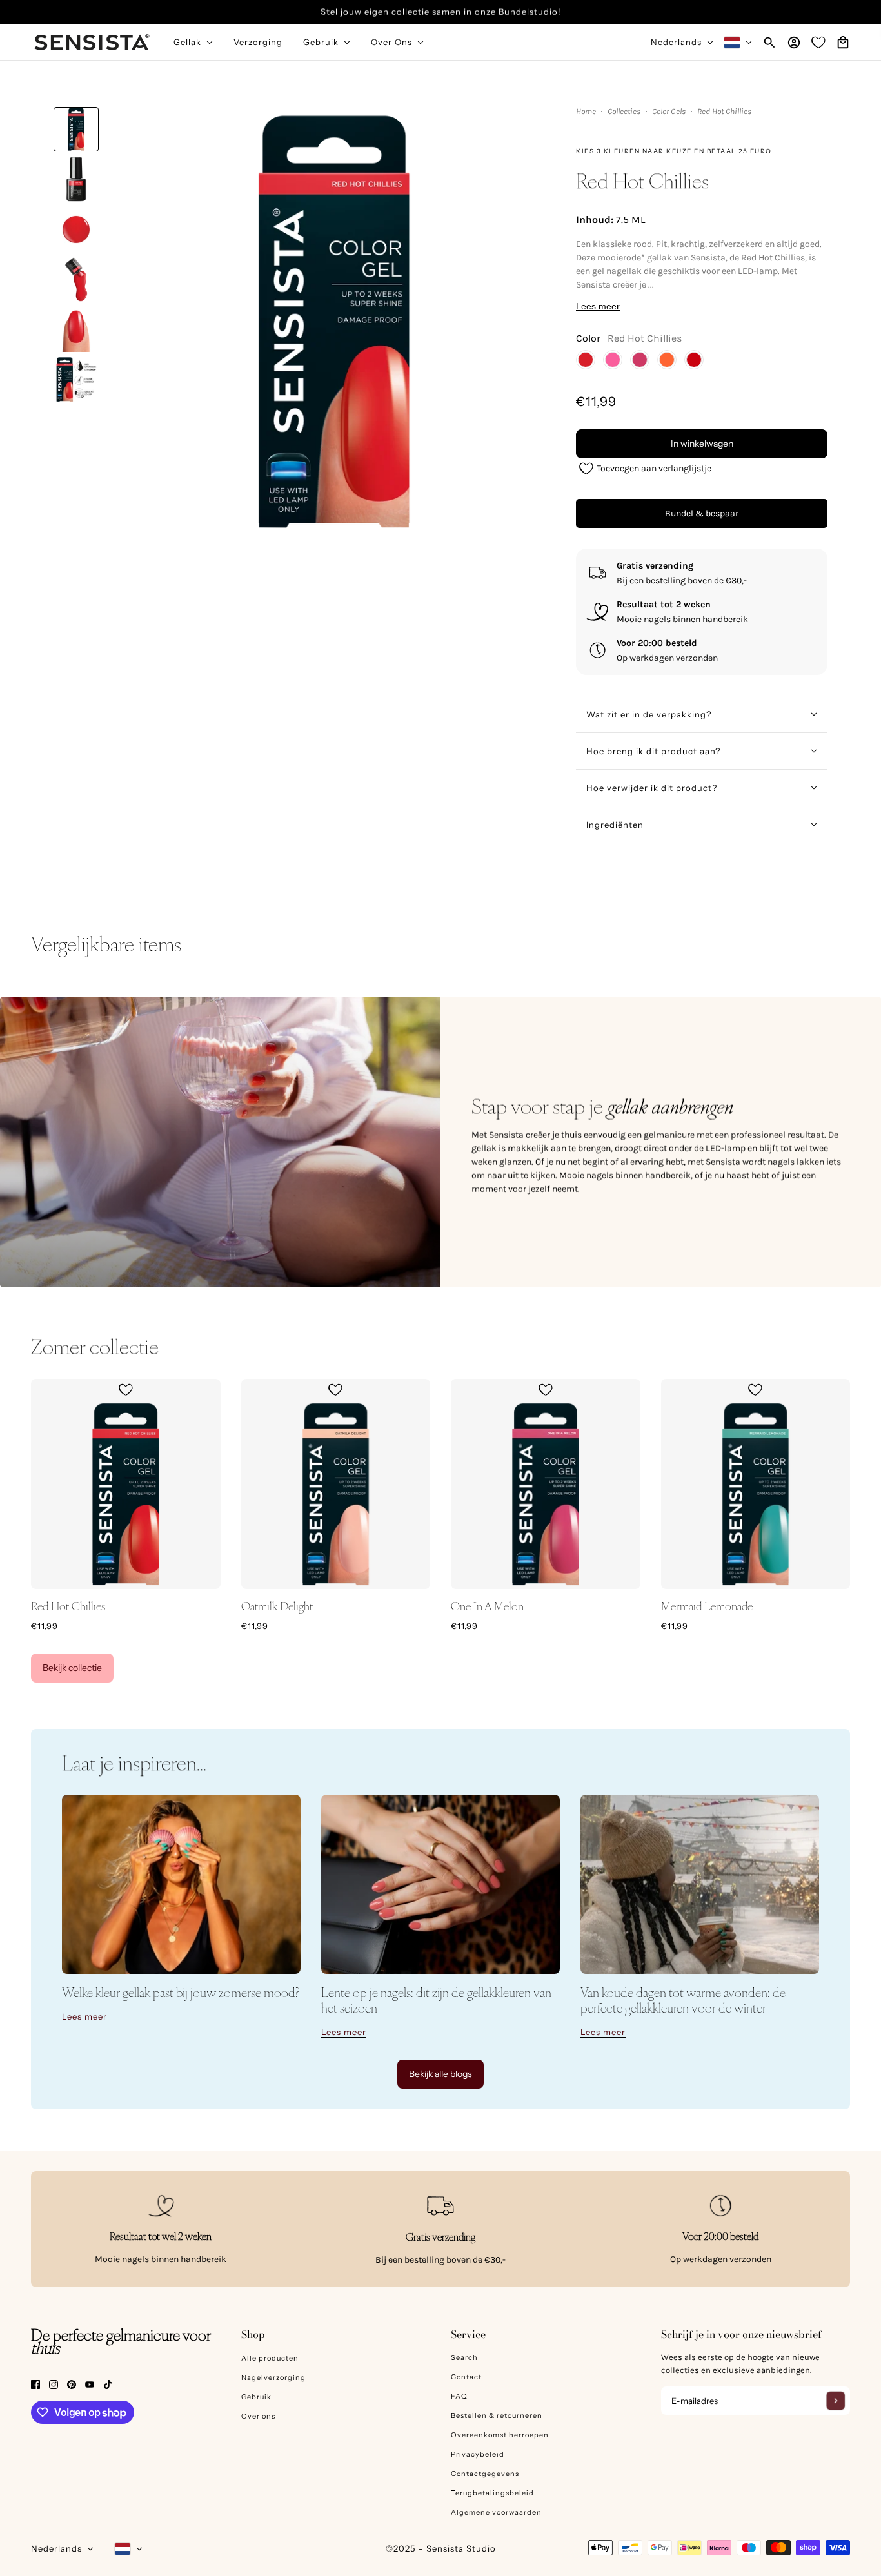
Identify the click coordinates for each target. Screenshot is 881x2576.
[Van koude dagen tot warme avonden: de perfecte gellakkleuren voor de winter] (700, 1884)
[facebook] (35, 2384)
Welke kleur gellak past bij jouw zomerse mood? (181, 1992)
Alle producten (270, 2358)
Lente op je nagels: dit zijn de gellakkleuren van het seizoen (436, 2000)
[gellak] (181, 1884)
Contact (466, 2377)
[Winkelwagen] (843, 43)
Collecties (624, 112)
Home (586, 112)
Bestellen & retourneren (497, 2415)
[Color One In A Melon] (640, 360)
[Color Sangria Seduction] (694, 360)
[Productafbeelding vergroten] (334, 322)
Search (464, 2357)
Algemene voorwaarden (496, 2512)
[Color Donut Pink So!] (613, 360)
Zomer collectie (95, 1346)
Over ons (258, 2416)
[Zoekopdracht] (769, 43)
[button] (645, 468)
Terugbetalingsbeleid (492, 2493)
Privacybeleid (478, 2454)
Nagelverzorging (273, 2377)
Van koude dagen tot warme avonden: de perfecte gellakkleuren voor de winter (683, 2000)
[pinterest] (72, 2384)
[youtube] (90, 2384)
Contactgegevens (485, 2474)
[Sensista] (92, 42)
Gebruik (256, 2397)
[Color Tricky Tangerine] (667, 360)
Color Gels (669, 112)
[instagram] (54, 2384)
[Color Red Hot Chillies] (586, 360)
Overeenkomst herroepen (500, 2435)
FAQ (459, 2396)
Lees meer (598, 306)
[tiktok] (108, 2384)
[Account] (794, 43)
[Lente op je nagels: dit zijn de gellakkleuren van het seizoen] (440, 1884)
